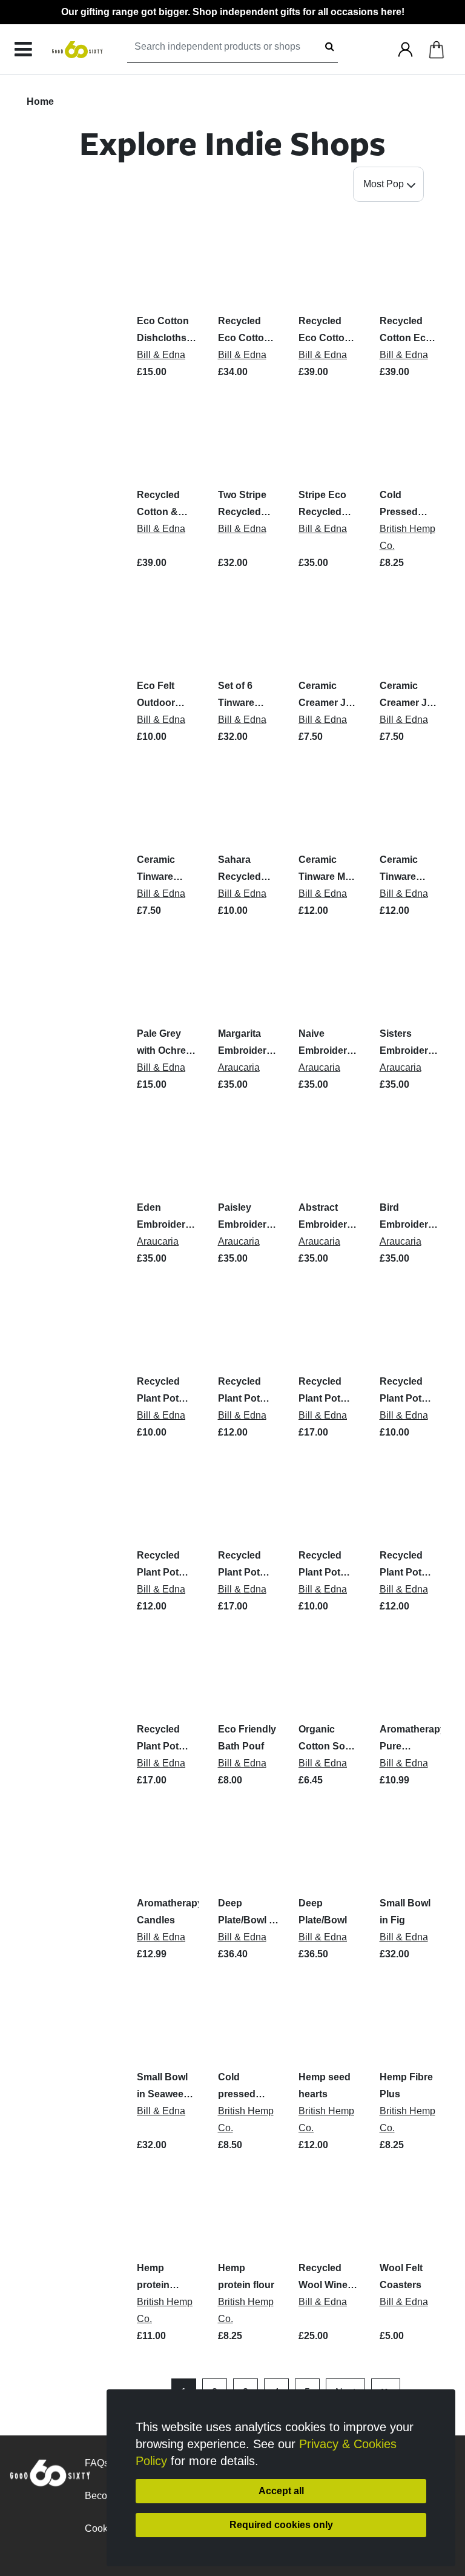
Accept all (281, 2491)
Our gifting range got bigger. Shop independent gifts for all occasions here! (233, 12)
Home (40, 102)
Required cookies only (281, 2525)
